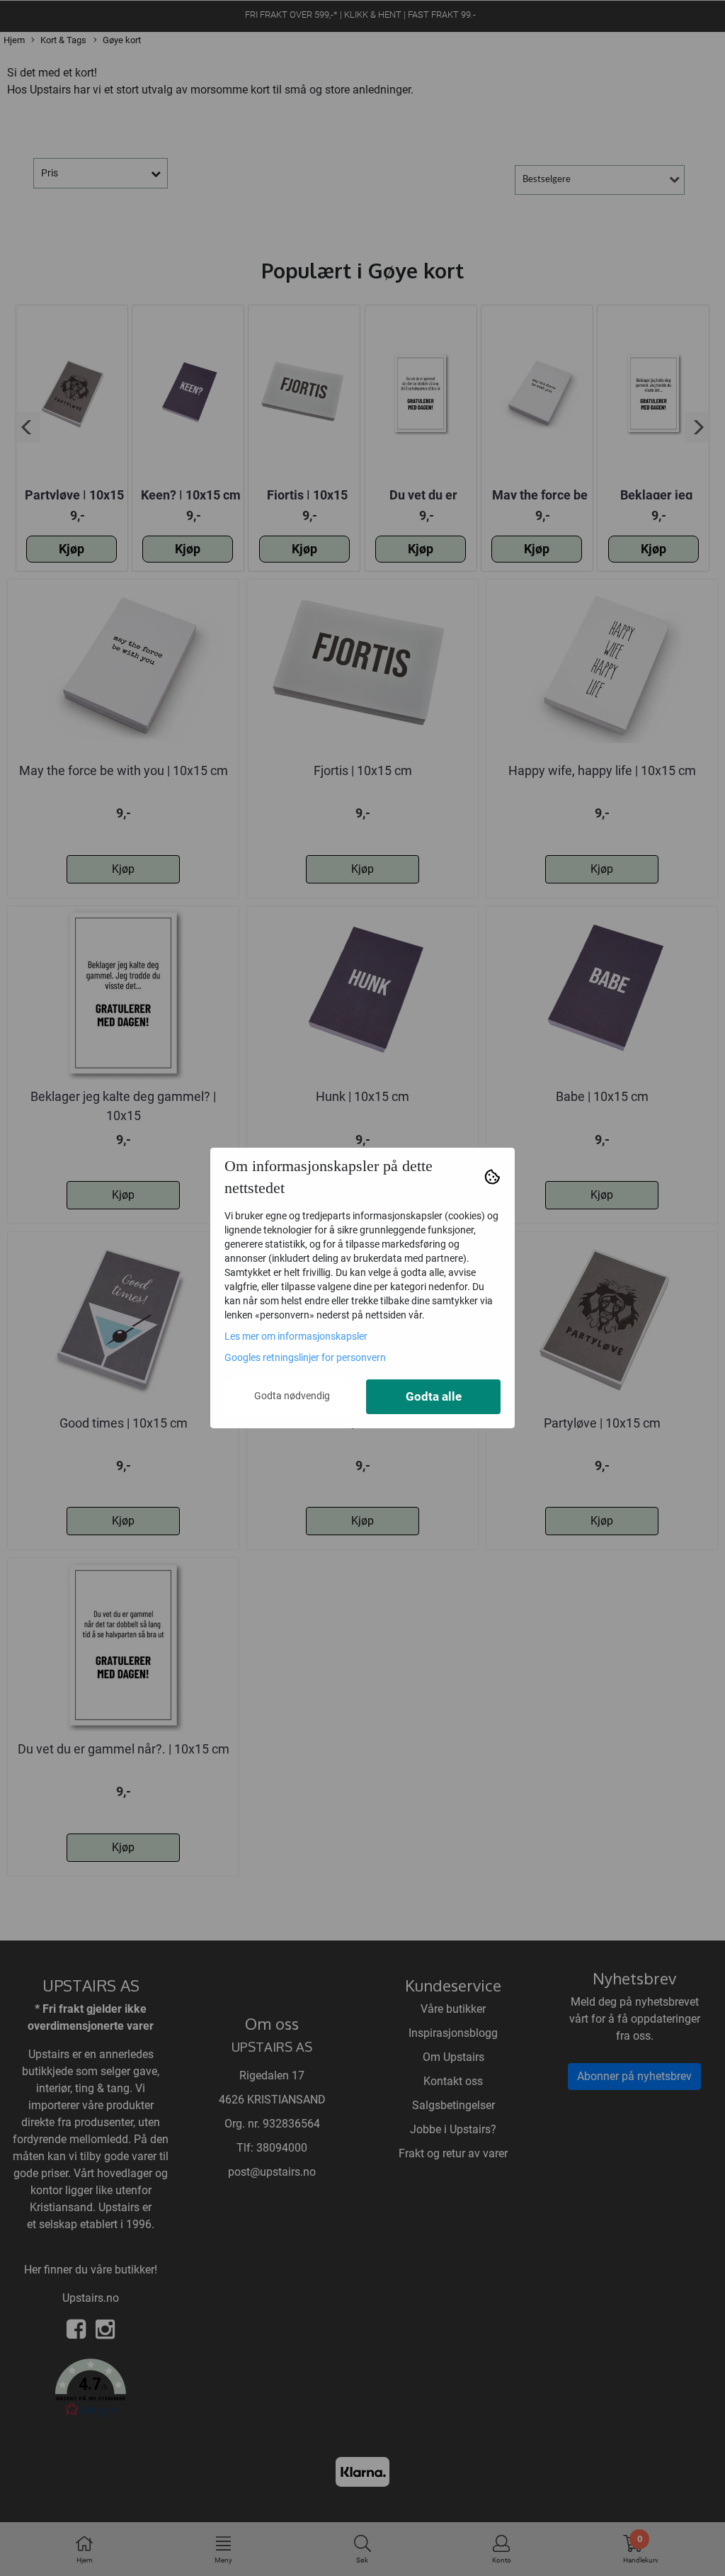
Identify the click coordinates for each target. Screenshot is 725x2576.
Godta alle (434, 1397)
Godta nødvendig (292, 1396)
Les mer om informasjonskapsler (296, 1336)
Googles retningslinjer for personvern (305, 1357)
